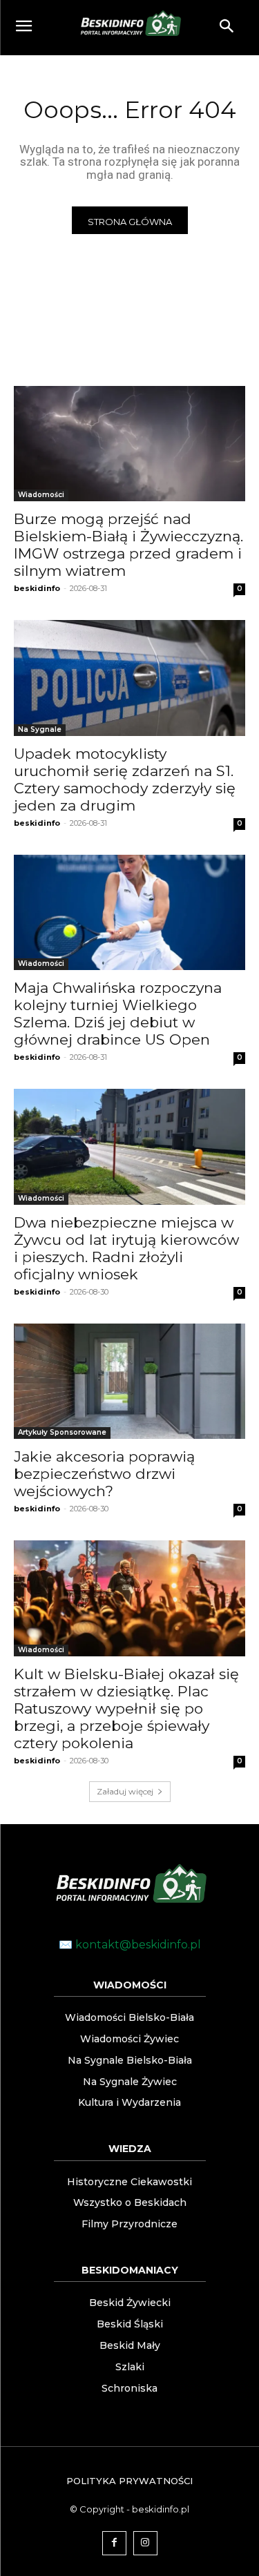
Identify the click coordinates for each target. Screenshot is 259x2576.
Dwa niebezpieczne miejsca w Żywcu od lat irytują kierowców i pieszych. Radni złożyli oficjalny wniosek (126, 1248)
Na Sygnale (40, 729)
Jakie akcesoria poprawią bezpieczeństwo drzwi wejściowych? (104, 1474)
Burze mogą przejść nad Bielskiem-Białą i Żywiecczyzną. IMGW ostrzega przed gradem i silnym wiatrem (128, 545)
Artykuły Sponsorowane (62, 1432)
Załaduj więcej (125, 1791)
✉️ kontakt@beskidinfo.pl (130, 1945)
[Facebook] (114, 2543)
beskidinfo (37, 588)
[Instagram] (145, 2543)
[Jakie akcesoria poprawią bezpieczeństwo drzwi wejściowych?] (129, 1382)
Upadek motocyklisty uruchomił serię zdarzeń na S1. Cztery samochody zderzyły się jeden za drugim (125, 779)
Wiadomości (41, 495)
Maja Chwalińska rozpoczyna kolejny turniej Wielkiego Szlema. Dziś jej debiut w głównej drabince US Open (118, 1014)
